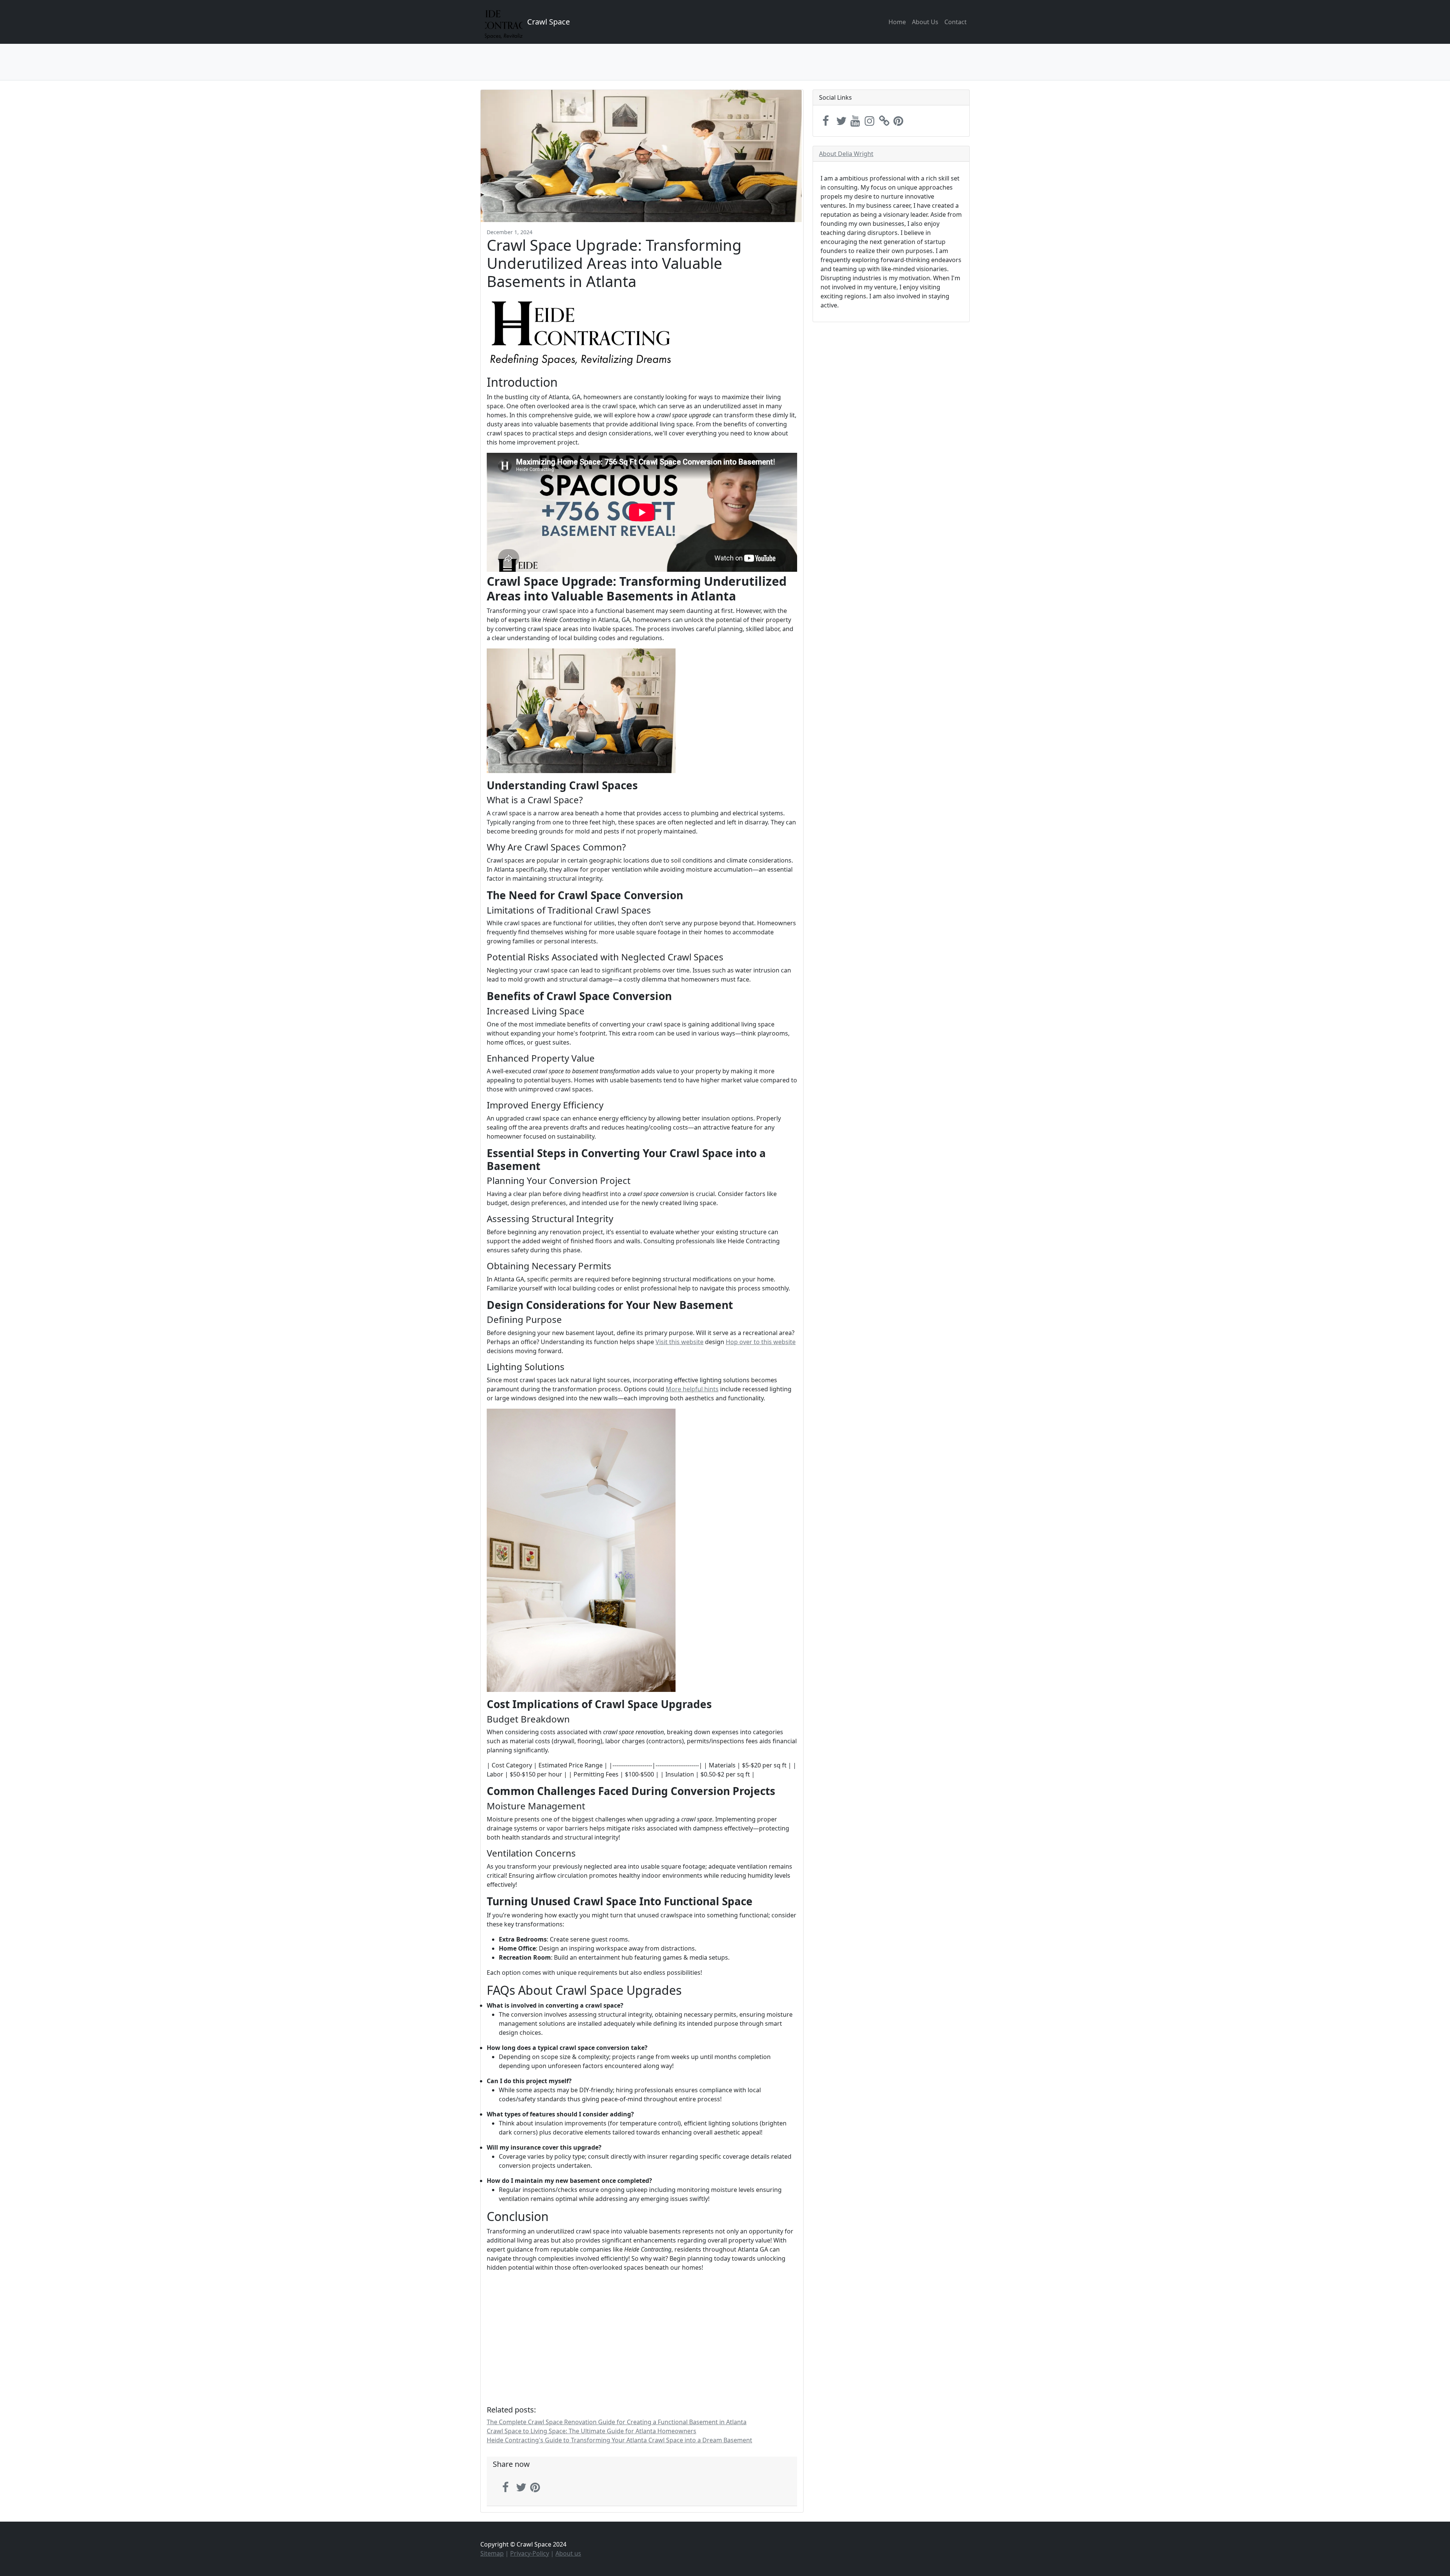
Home (897, 22)
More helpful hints (692, 1389)
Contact (956, 22)
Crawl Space (548, 22)
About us (568, 2553)
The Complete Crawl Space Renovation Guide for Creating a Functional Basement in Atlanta (617, 2422)
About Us (925, 22)
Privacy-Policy (530, 2553)
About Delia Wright (846, 154)
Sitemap (492, 2553)
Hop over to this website (761, 1342)
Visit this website (679, 1342)
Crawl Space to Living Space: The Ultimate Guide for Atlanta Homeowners (592, 2431)
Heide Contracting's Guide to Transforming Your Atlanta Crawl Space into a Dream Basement (619, 2440)
